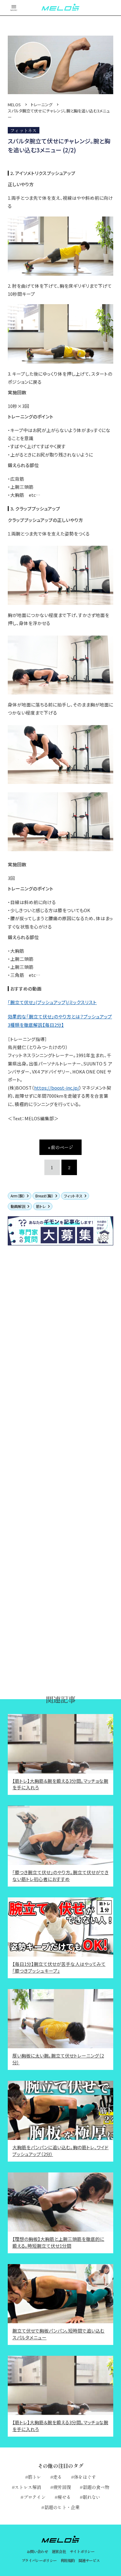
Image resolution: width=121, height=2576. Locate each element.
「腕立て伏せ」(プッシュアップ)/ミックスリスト (52, 1002)
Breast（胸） (44, 1196)
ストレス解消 (28, 2487)
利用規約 (68, 2561)
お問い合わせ (37, 2552)
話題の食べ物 (96, 2487)
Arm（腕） (18, 1196)
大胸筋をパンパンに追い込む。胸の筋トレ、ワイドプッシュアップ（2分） (60, 2151)
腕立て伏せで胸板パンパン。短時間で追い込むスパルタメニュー (58, 2334)
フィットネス (73, 1196)
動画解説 (18, 1206)
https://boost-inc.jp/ (57, 1088)
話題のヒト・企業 (62, 2507)
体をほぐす (85, 2477)
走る (58, 2477)
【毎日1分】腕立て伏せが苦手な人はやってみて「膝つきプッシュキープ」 (59, 1967)
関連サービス (89, 2561)
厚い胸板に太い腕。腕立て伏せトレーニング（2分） (58, 2059)
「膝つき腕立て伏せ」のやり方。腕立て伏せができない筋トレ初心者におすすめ (60, 1876)
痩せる (64, 2497)
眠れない (92, 2497)
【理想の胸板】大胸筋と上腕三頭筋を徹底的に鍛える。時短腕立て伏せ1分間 (58, 2242)
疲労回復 (62, 2487)
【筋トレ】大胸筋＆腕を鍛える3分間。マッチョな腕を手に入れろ (60, 1784)
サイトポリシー (82, 2552)
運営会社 (59, 2552)
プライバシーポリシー (39, 2561)
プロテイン (35, 2497)
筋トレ (41, 1206)
